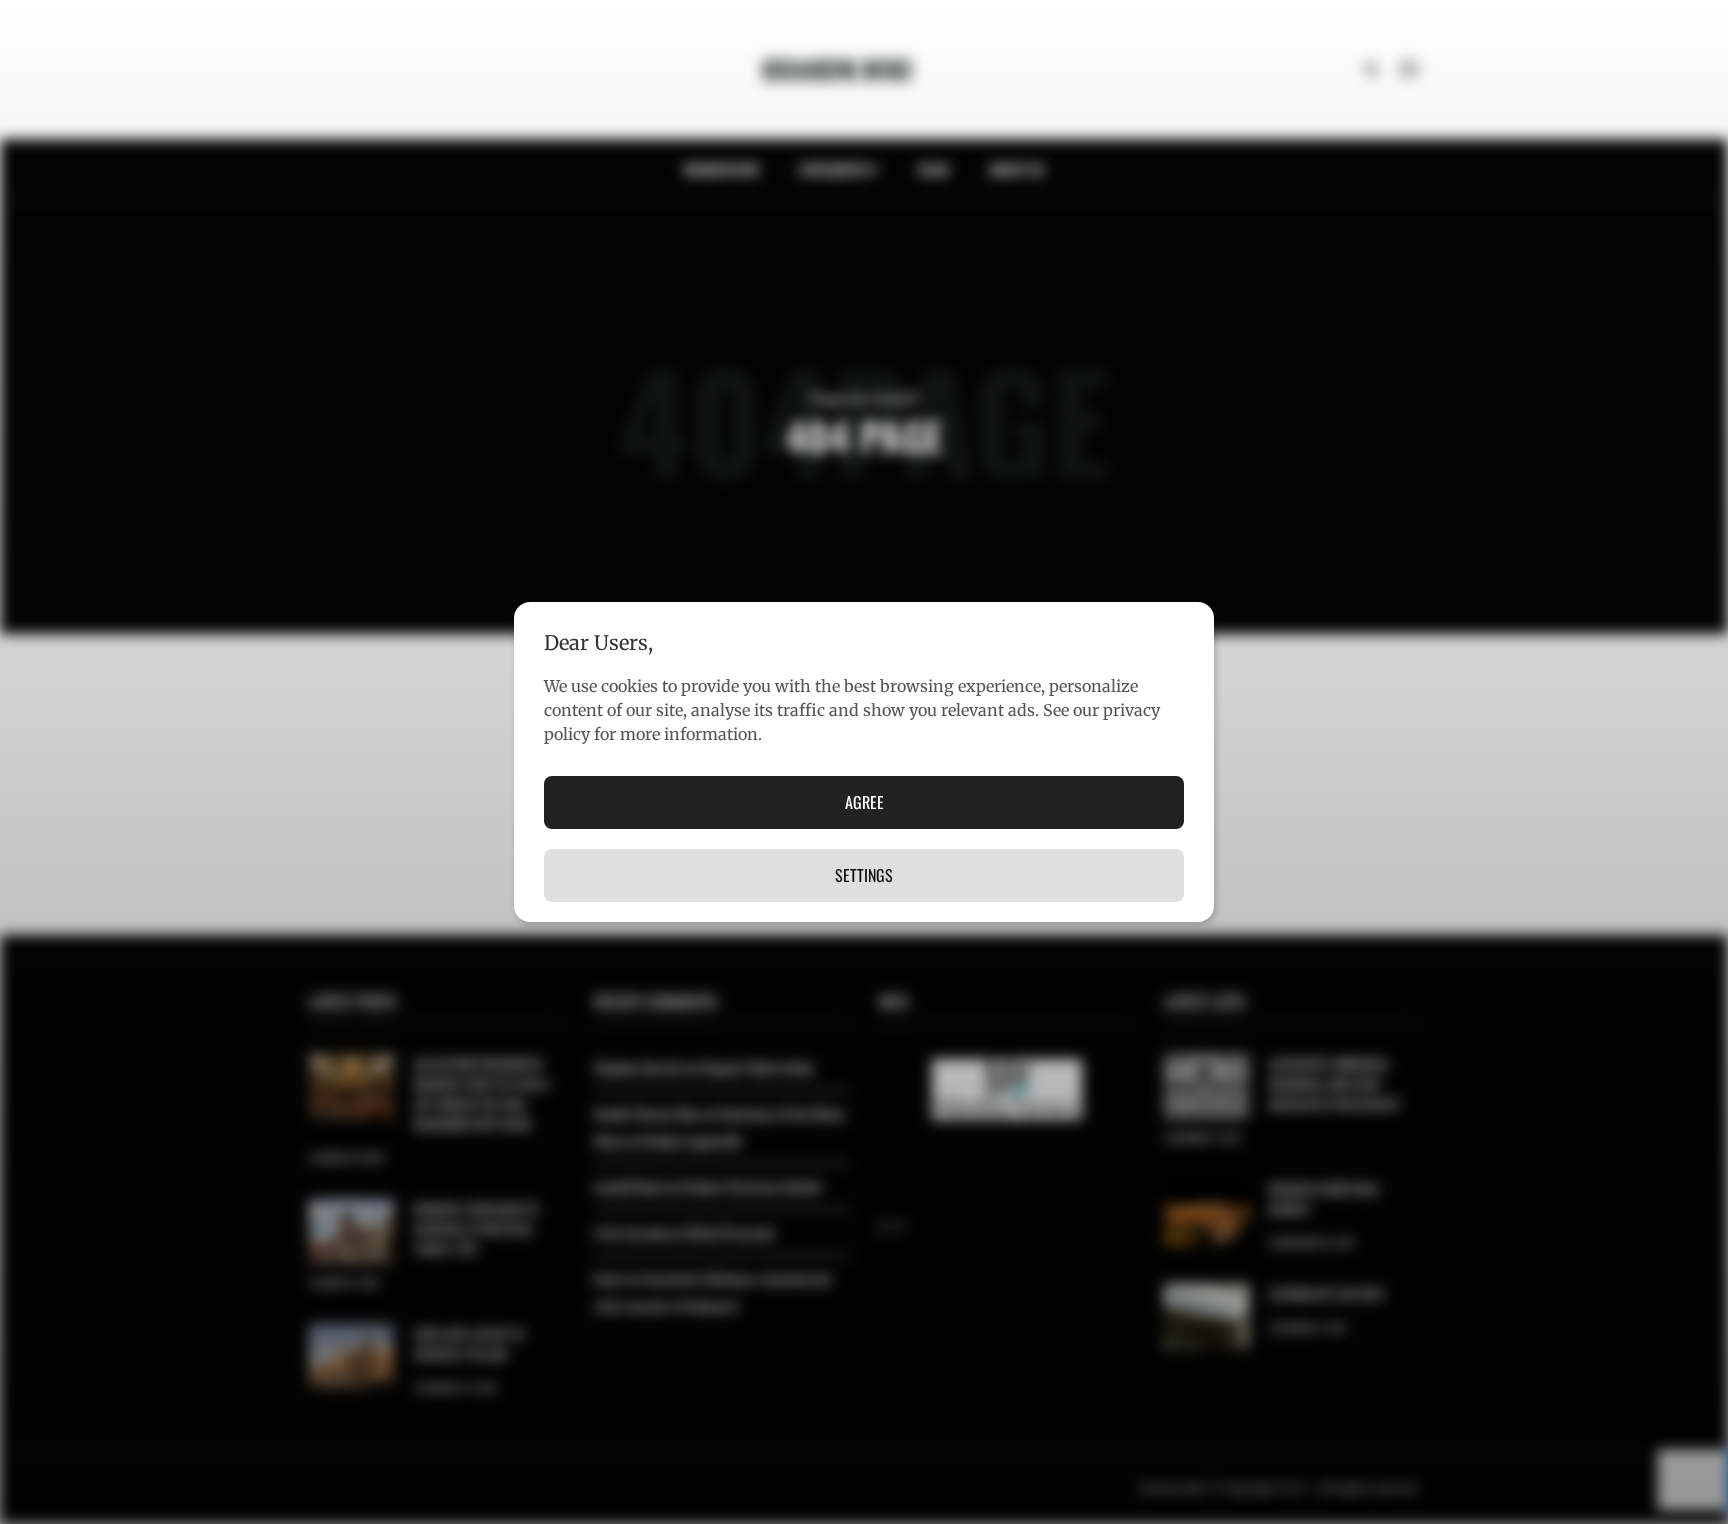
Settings (864, 875)
